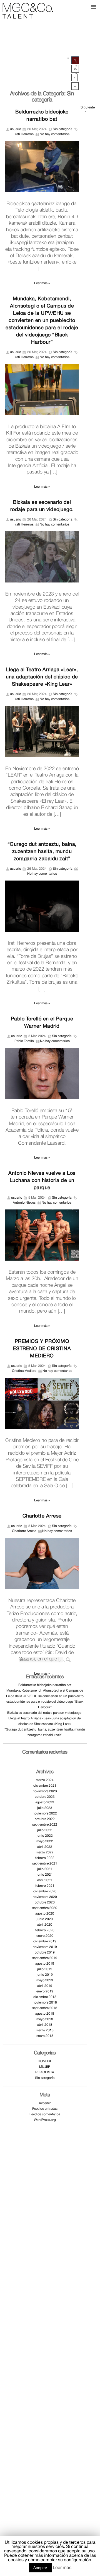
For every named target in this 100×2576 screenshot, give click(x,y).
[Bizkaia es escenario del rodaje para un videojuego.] (42, 557)
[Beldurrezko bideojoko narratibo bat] (42, 166)
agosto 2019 (45, 1963)
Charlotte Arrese (42, 1516)
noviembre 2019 (45, 1947)
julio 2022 (45, 1830)
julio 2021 (45, 1869)
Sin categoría (62, 129)
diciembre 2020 (45, 1891)
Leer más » (42, 283)
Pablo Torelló (24, 1041)
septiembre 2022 (45, 1824)
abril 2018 (45, 2025)
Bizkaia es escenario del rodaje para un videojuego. (45, 1713)
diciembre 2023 (45, 1786)
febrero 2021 (45, 1886)
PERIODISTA (45, 2072)
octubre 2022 (45, 1819)
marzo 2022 (45, 1852)
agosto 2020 (45, 1913)
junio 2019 (45, 1975)
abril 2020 (45, 1925)
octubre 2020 (45, 1902)
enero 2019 (45, 1991)
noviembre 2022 (45, 1813)
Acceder (45, 2103)
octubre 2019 (45, 1952)
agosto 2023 (45, 1802)
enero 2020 (45, 1936)
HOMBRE (45, 2061)
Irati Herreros (24, 134)
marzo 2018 (45, 2030)
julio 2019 (45, 1969)
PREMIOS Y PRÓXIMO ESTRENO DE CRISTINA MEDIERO (42, 1348)
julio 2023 (45, 1808)
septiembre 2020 (45, 1908)
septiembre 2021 (45, 1863)
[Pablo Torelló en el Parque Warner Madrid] (42, 1073)
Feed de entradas (45, 2109)
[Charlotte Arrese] (42, 1563)
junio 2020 (45, 1919)
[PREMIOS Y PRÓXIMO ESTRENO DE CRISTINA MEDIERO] (42, 1403)
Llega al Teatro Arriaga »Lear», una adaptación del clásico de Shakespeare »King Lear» (42, 677)
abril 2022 (45, 1847)
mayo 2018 (45, 2019)
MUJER (45, 2067)
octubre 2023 (45, 1797)
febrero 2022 (45, 1858)
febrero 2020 (45, 1930)
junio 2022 (45, 1836)
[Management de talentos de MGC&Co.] (28, 10)
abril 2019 (45, 1986)
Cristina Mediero (24, 1371)
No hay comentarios (55, 134)
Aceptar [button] (40, 2568)
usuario (16, 129)
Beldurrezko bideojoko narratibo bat (45, 1685)
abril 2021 (45, 1880)
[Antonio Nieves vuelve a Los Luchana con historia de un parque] (42, 1235)
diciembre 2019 (45, 1941)
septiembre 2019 (45, 1958)
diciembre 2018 (45, 1997)
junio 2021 (45, 1875)
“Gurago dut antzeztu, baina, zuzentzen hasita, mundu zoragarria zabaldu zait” (42, 851)
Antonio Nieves (24, 1203)
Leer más (62, 2567)
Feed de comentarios (45, 2114)
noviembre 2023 (45, 1791)
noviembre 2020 (45, 1897)
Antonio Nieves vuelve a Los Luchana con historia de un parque (42, 1180)
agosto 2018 (45, 2014)
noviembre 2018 (45, 2002)
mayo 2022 (45, 1841)
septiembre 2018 (45, 2008)
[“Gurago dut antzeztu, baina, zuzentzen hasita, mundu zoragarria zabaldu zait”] (42, 906)
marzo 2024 (45, 1780)
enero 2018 (45, 2036)
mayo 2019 (45, 1980)
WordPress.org (45, 2120)
